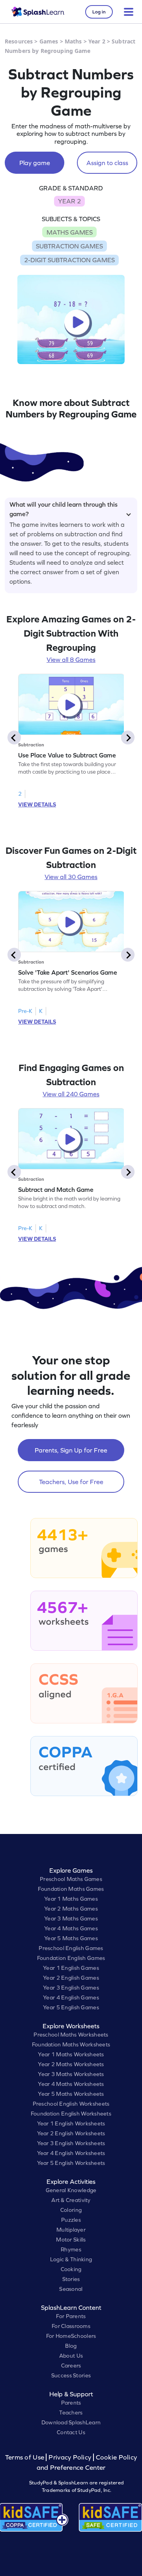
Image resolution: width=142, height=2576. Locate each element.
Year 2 (97, 41)
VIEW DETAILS (37, 804)
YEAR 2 (69, 201)
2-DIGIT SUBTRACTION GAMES (69, 260)
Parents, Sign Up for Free (71, 1450)
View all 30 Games (71, 877)
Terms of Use (26, 2457)
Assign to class (107, 163)
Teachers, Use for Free (71, 1482)
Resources (19, 41)
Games (49, 41)
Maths (73, 41)
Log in (99, 12)
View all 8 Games (71, 660)
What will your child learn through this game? (64, 508)
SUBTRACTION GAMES (69, 246)
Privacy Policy (70, 2457)
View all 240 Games (71, 1094)
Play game (35, 163)
